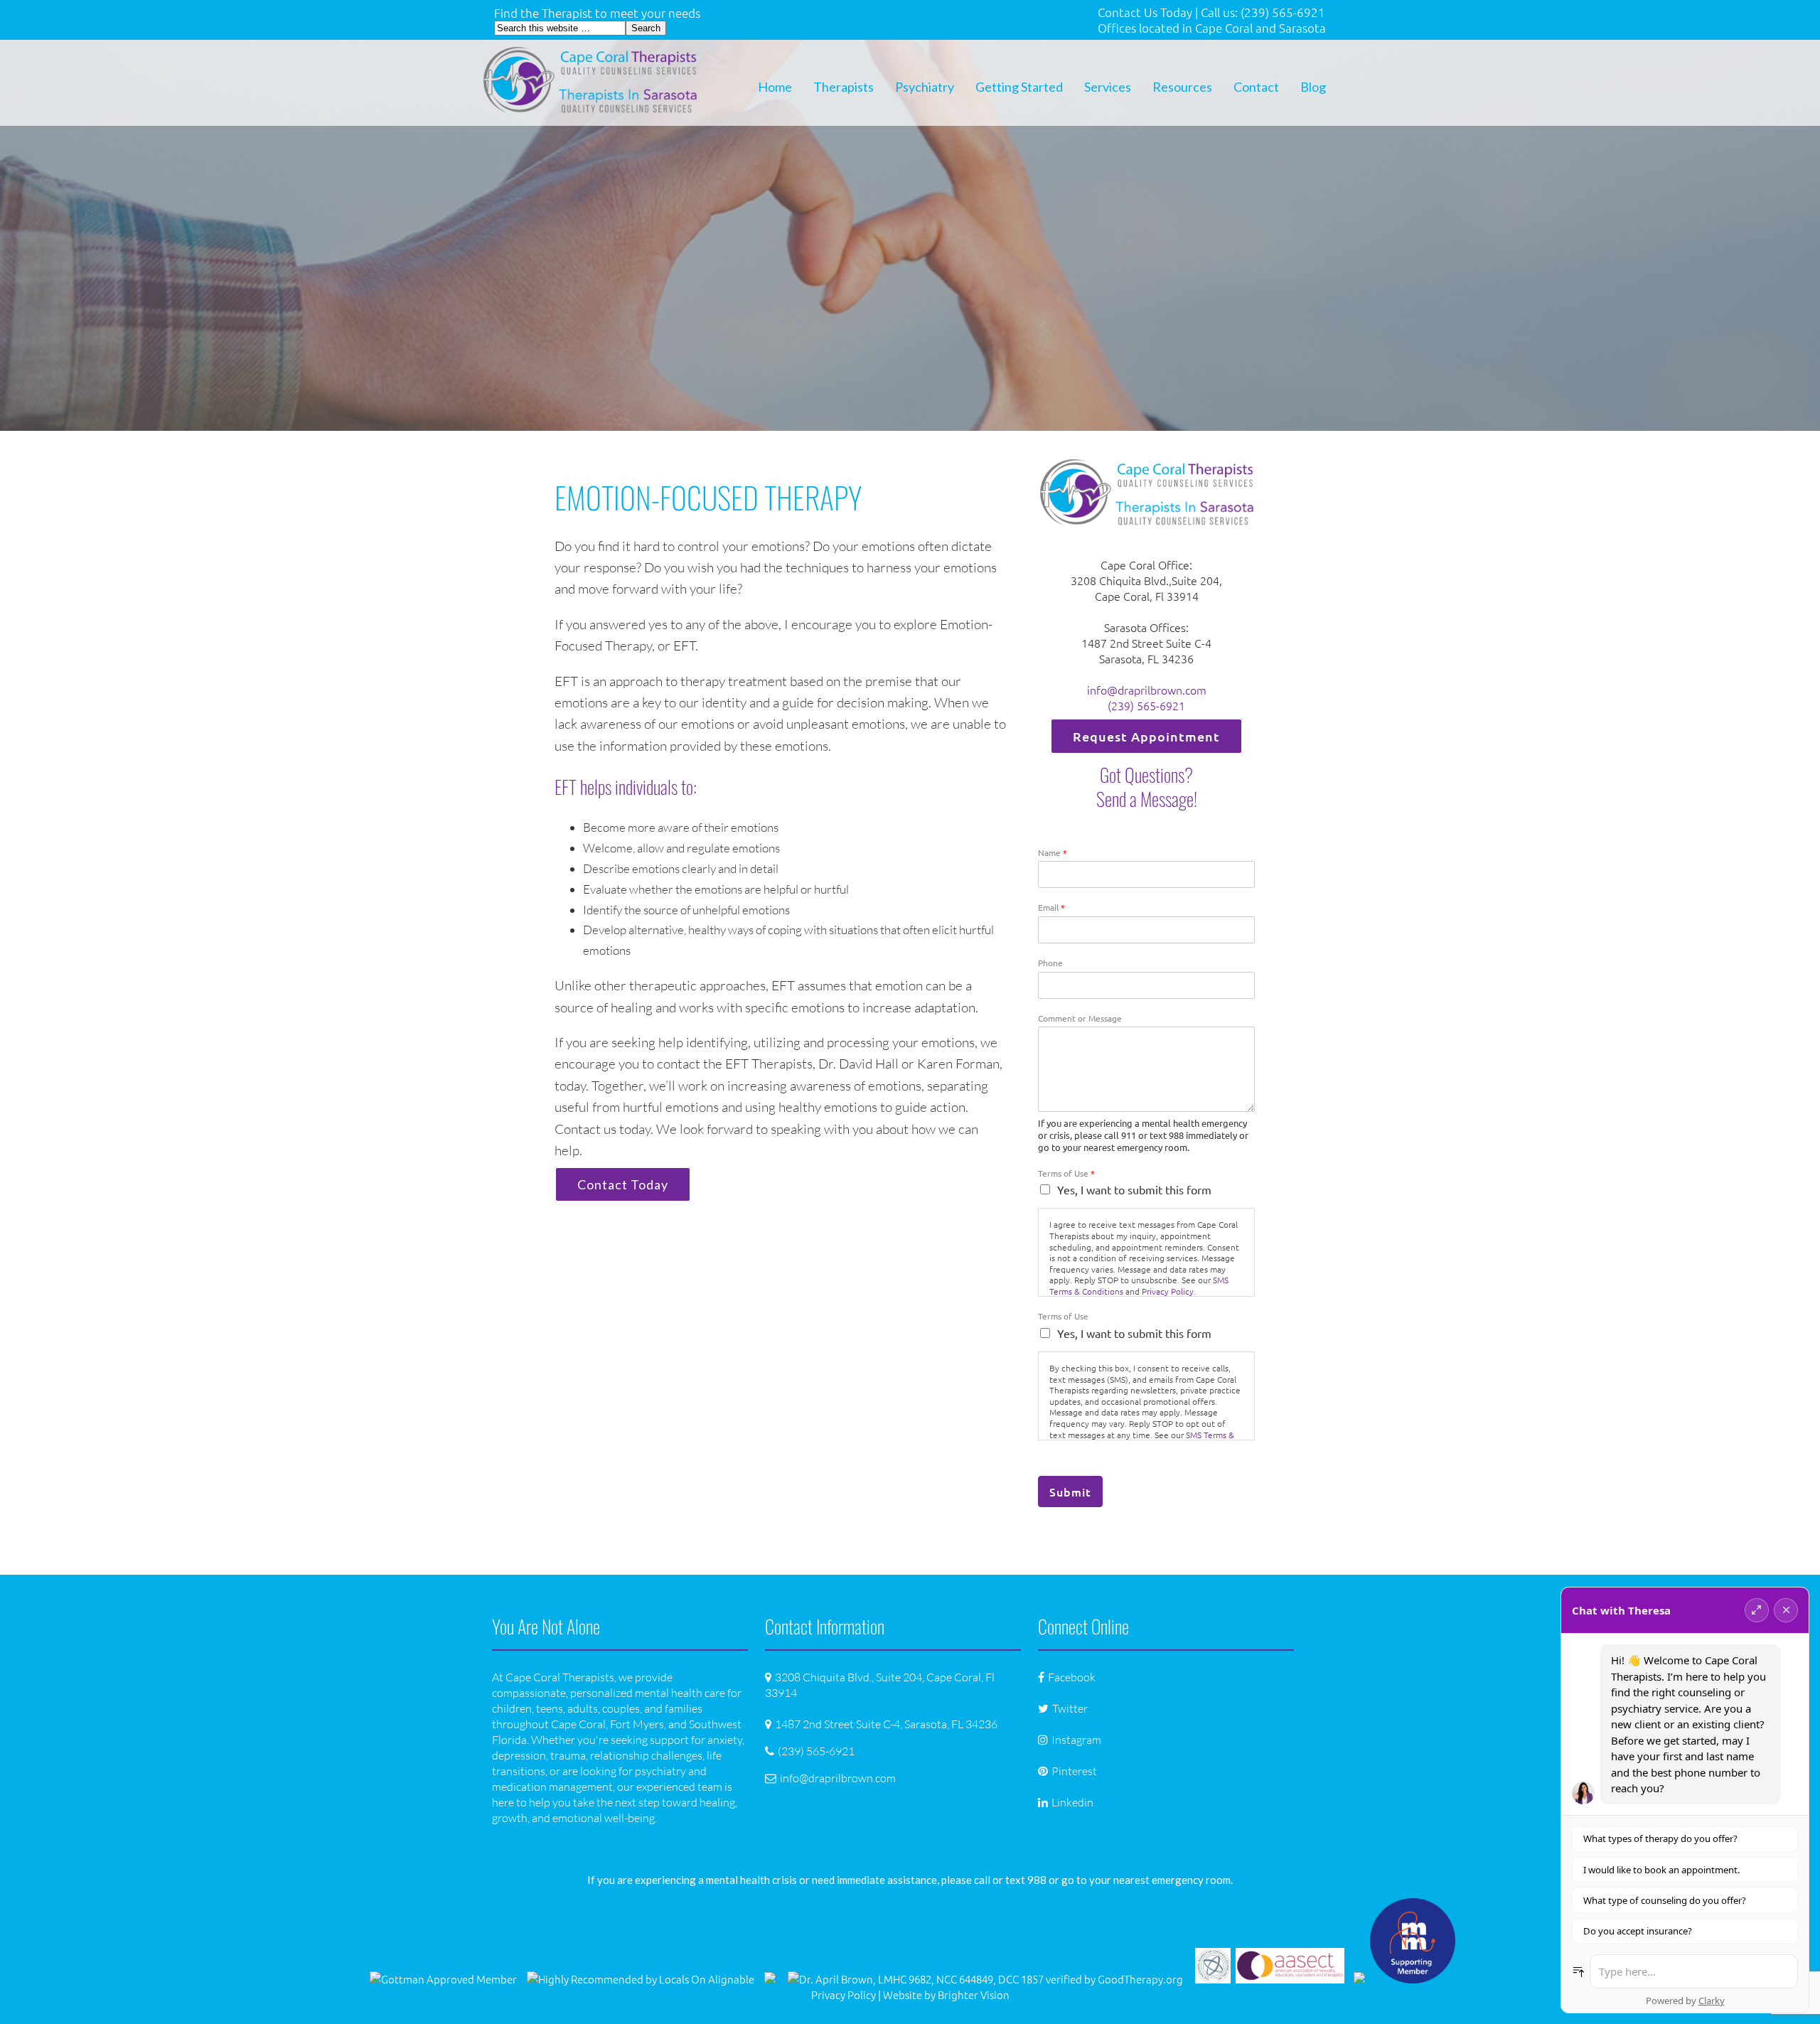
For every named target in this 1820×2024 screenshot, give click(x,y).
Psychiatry (925, 87)
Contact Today (623, 1184)
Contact (1256, 87)
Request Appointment (1146, 736)
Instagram (1076, 1740)
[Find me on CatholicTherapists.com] (770, 1979)
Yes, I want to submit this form (1134, 1189)
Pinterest (1074, 1771)
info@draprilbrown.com (1147, 690)
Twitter (1070, 1708)
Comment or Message (1080, 1018)
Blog (1313, 87)
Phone (1050, 963)
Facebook (1072, 1677)
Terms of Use (1066, 1173)
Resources (1182, 87)
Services (1108, 87)
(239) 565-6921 (1146, 705)
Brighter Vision (974, 1994)
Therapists (844, 87)
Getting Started (1019, 87)
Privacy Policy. (1169, 1291)
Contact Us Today (1145, 12)
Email (1051, 907)
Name (1053, 853)
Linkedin (1072, 1802)
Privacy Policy (844, 1994)
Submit (1070, 1492)
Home (775, 87)
